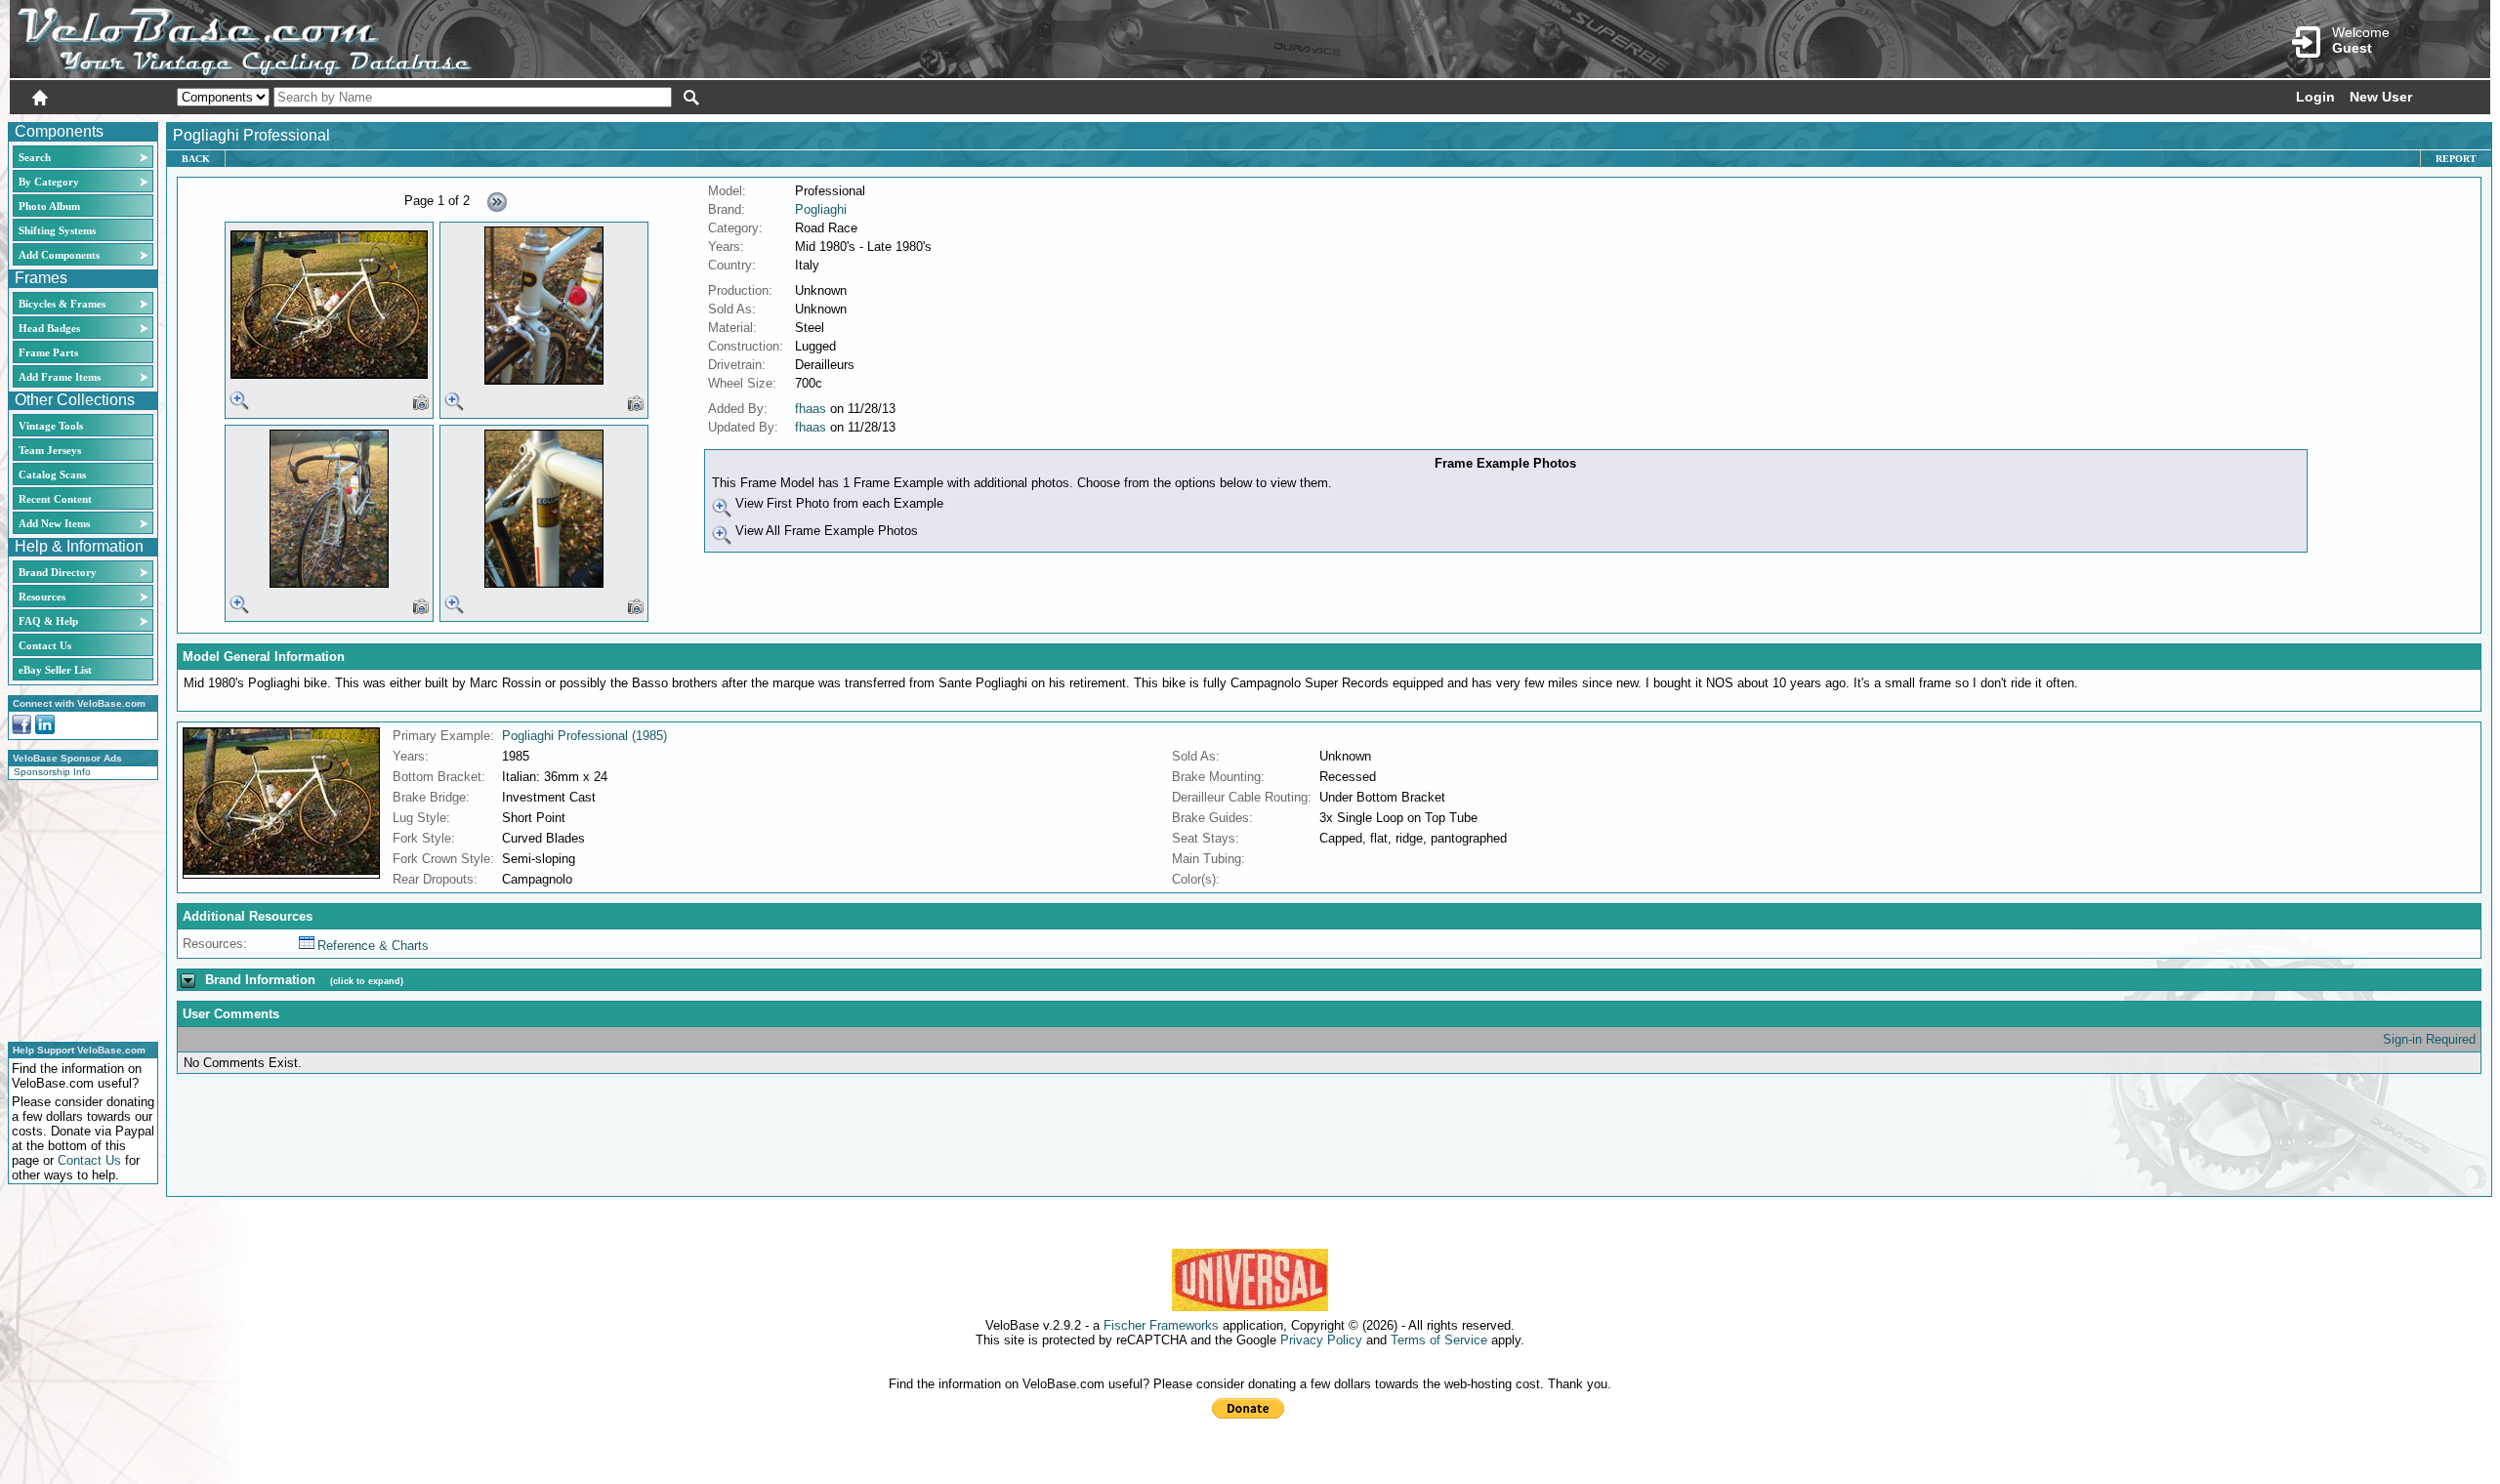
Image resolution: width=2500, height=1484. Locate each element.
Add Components (59, 255)
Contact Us (45, 645)
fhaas (811, 409)
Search (35, 157)
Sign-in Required (2429, 1039)
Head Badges (49, 328)
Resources (42, 597)
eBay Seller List (55, 670)
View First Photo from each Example (837, 503)
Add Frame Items (60, 377)
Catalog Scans (52, 474)
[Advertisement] (77, 908)
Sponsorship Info (52, 772)
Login (2315, 97)
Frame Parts (48, 352)
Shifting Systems (57, 230)
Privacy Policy (1321, 1340)
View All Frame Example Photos (825, 531)
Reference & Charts (373, 946)
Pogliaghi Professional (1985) (584, 736)
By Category (49, 182)
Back (196, 159)
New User (2381, 97)
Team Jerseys (50, 450)
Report (2456, 159)
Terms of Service (1439, 1340)
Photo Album (49, 206)
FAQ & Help (48, 621)
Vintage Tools (51, 426)
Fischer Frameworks (1161, 1325)
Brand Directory (58, 572)
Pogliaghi (821, 209)
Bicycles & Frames (63, 304)
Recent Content (55, 499)
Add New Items (54, 523)
